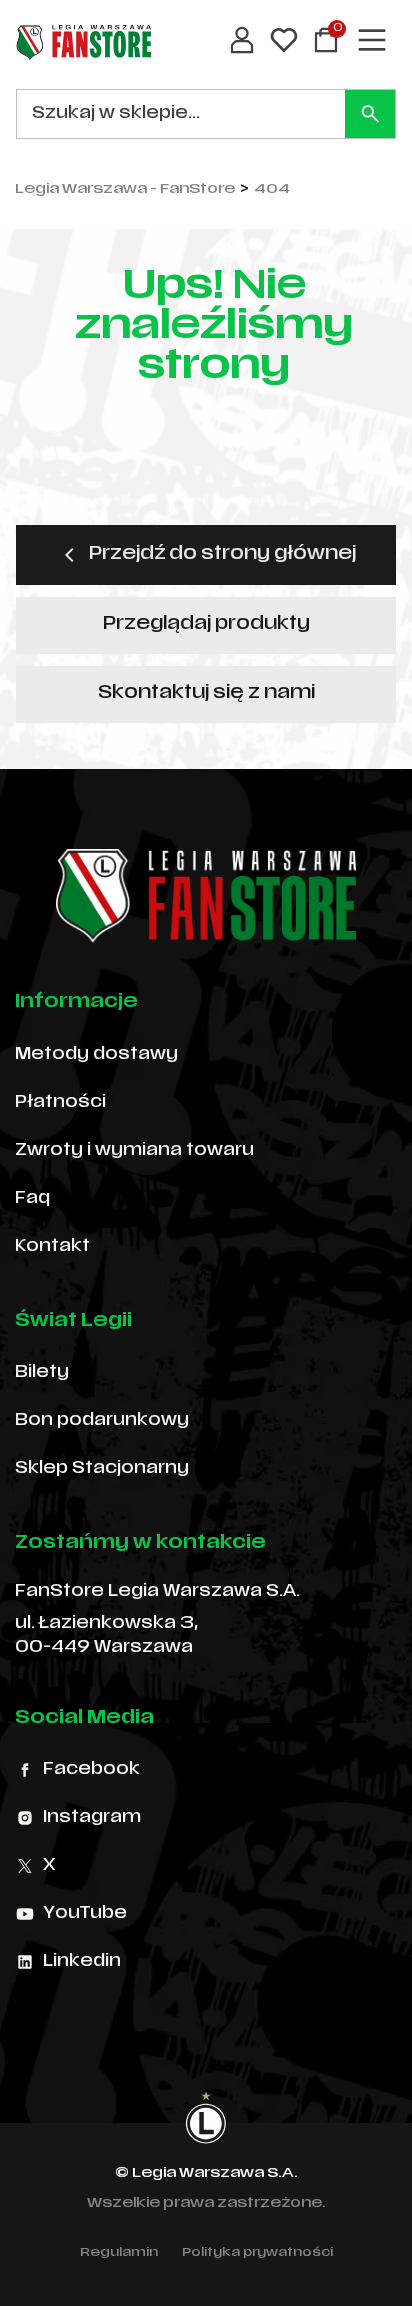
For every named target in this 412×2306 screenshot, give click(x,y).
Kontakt (52, 1247)
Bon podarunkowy (102, 1421)
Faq (32, 1199)
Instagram (92, 1818)
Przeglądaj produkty (206, 624)
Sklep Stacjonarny (102, 1469)
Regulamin (119, 2253)
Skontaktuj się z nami (206, 693)
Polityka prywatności (257, 2253)
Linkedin (82, 1962)
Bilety (42, 1373)
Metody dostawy (96, 1055)
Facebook (91, 1770)
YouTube (85, 1914)
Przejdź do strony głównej (222, 554)
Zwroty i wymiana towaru (134, 1151)
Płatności (60, 1103)
